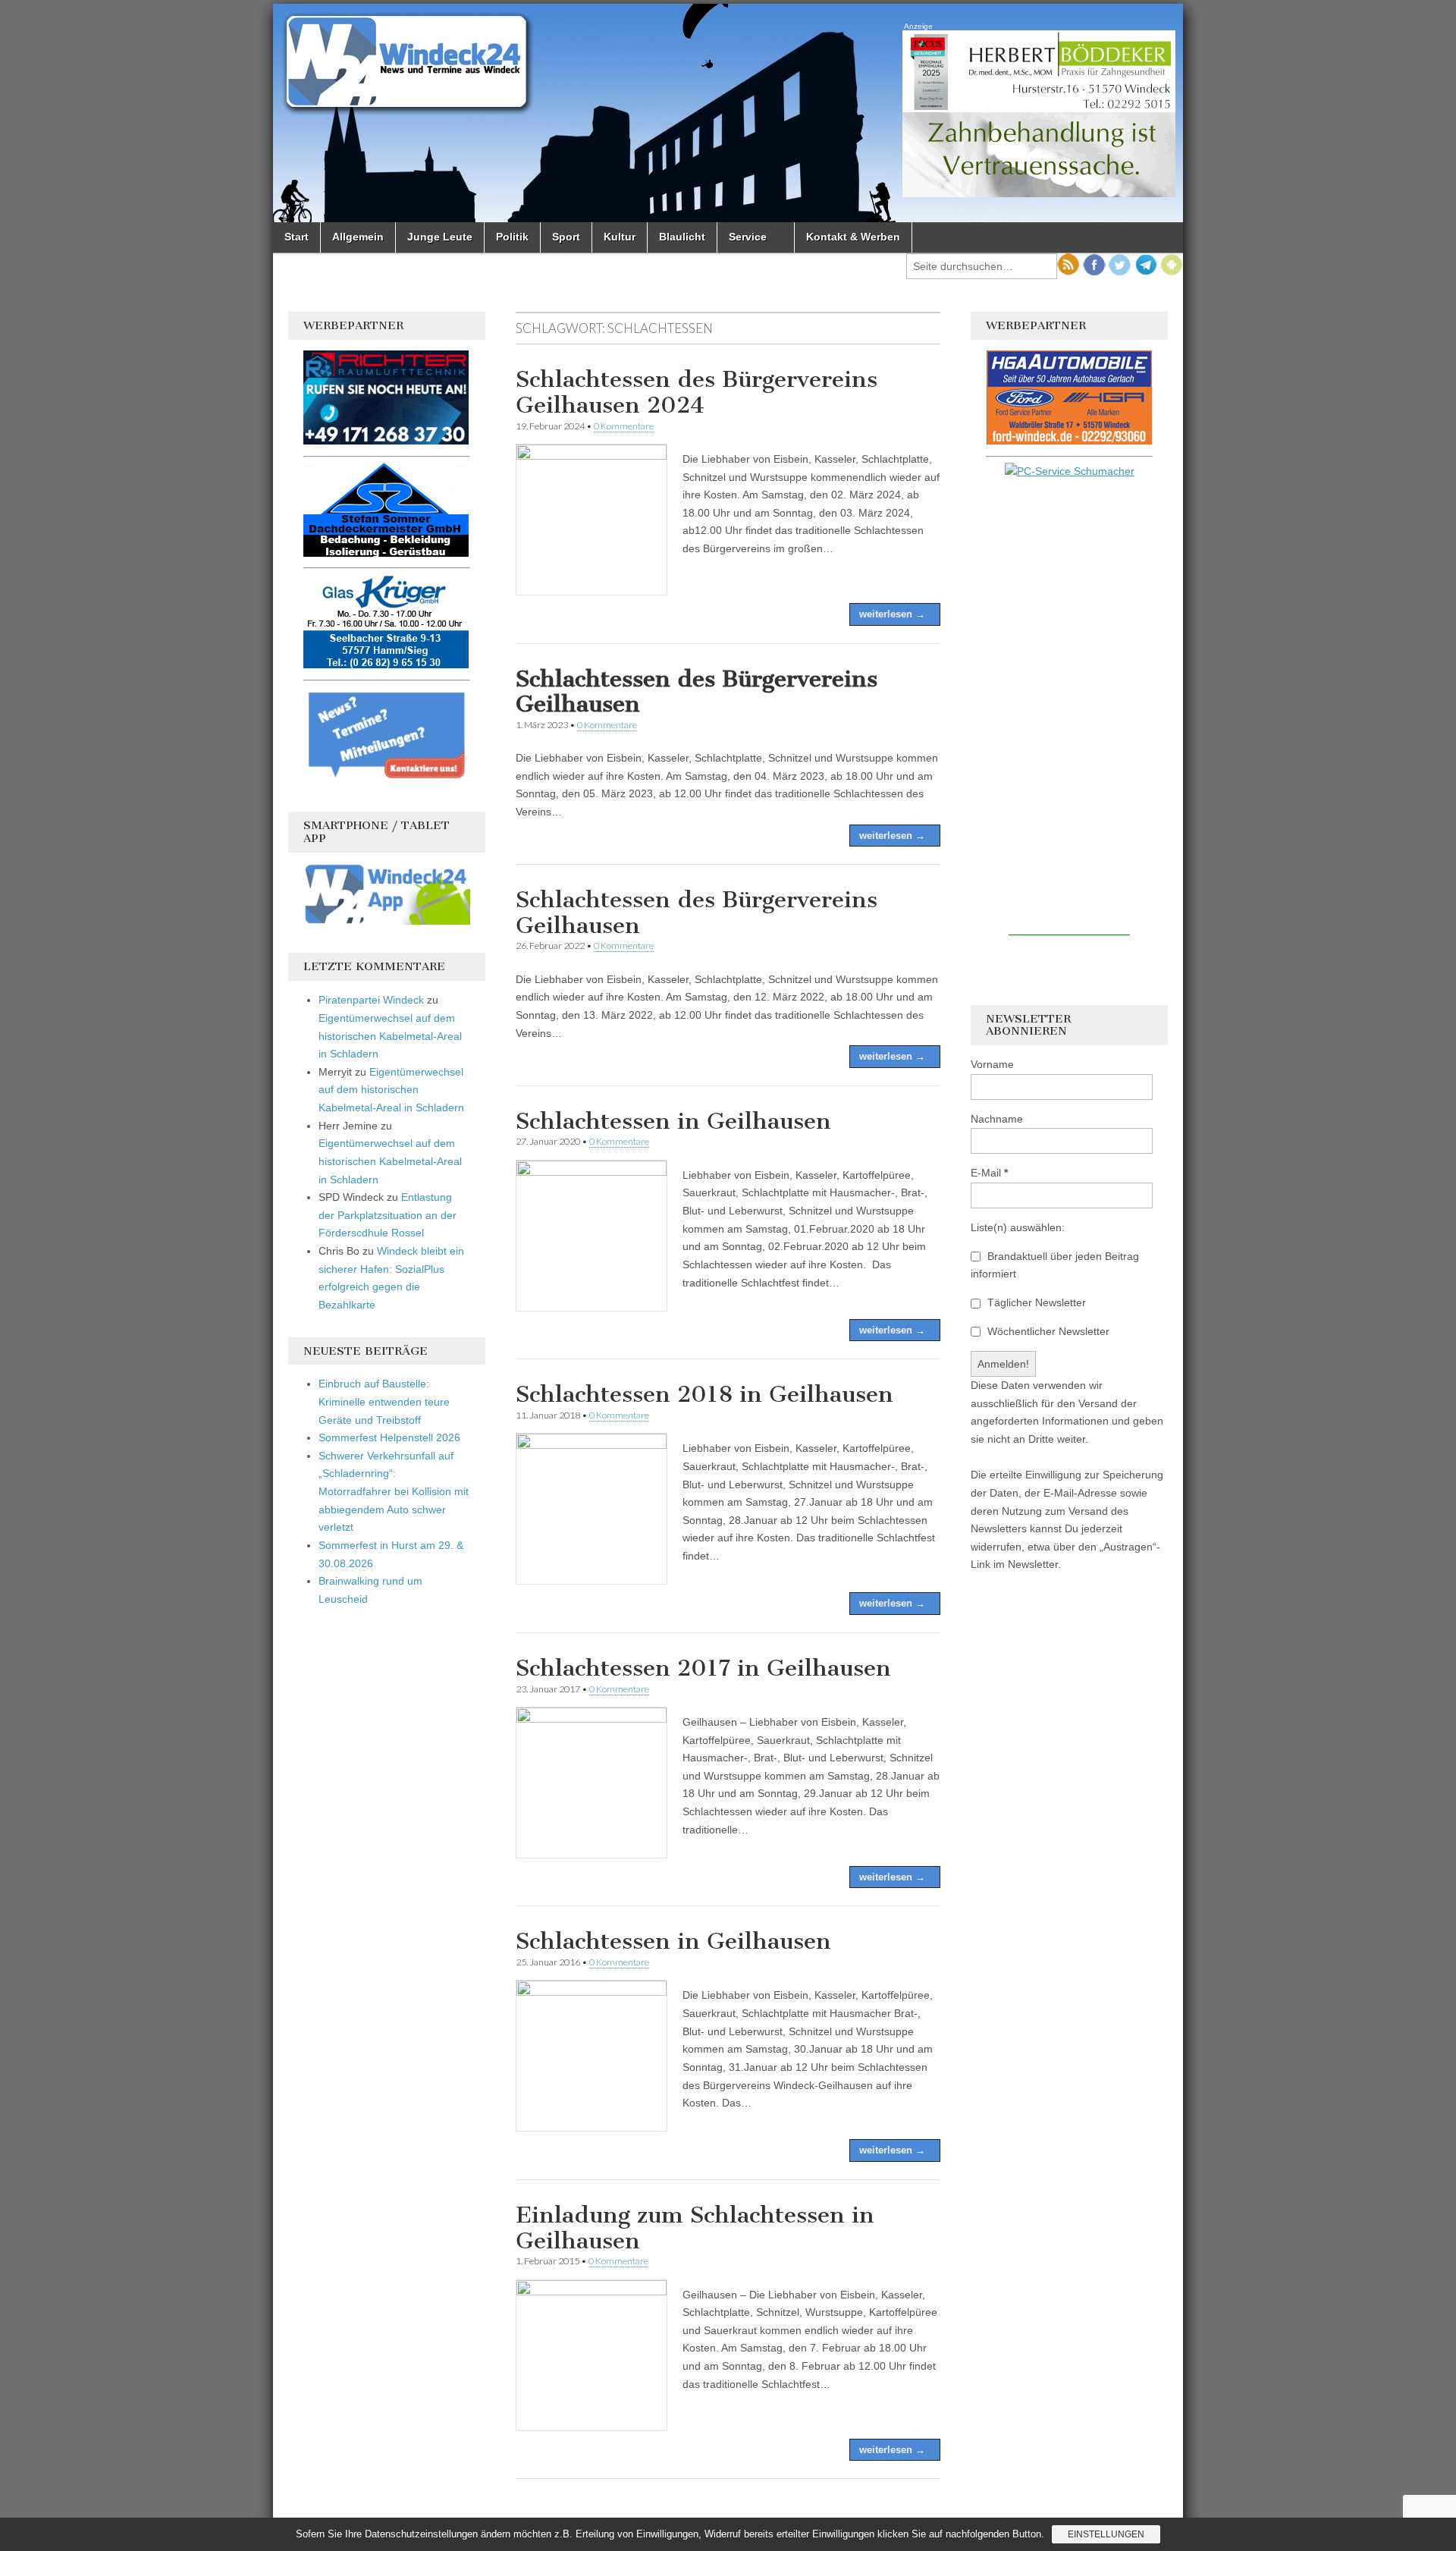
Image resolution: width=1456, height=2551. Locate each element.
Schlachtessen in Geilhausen (673, 1121)
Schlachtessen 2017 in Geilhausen (703, 1668)
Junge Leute (440, 237)
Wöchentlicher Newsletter (1047, 1331)
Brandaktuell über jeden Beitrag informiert (1055, 1265)
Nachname (997, 1119)
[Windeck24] (728, 113)
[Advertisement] (1069, 708)
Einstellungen (1106, 2534)
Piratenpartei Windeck (371, 1000)
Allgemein (358, 237)
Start (297, 237)
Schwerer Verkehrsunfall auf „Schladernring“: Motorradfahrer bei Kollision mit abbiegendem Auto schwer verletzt (394, 1492)
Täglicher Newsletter (1035, 1302)
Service (748, 237)
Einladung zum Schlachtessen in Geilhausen (695, 2228)
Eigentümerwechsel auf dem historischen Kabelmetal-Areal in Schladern (390, 1036)
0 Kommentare (624, 426)
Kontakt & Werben (853, 237)
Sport (566, 237)
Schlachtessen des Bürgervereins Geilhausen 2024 (697, 392)
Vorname (992, 1064)
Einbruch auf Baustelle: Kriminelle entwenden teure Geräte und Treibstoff (384, 1401)
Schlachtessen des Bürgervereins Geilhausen (697, 913)
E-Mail (989, 1173)
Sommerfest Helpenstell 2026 (389, 1437)
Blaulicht (682, 237)
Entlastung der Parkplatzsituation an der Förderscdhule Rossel (388, 1215)
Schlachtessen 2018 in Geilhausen (704, 1394)
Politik (512, 237)
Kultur (620, 237)
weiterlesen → (892, 614)
